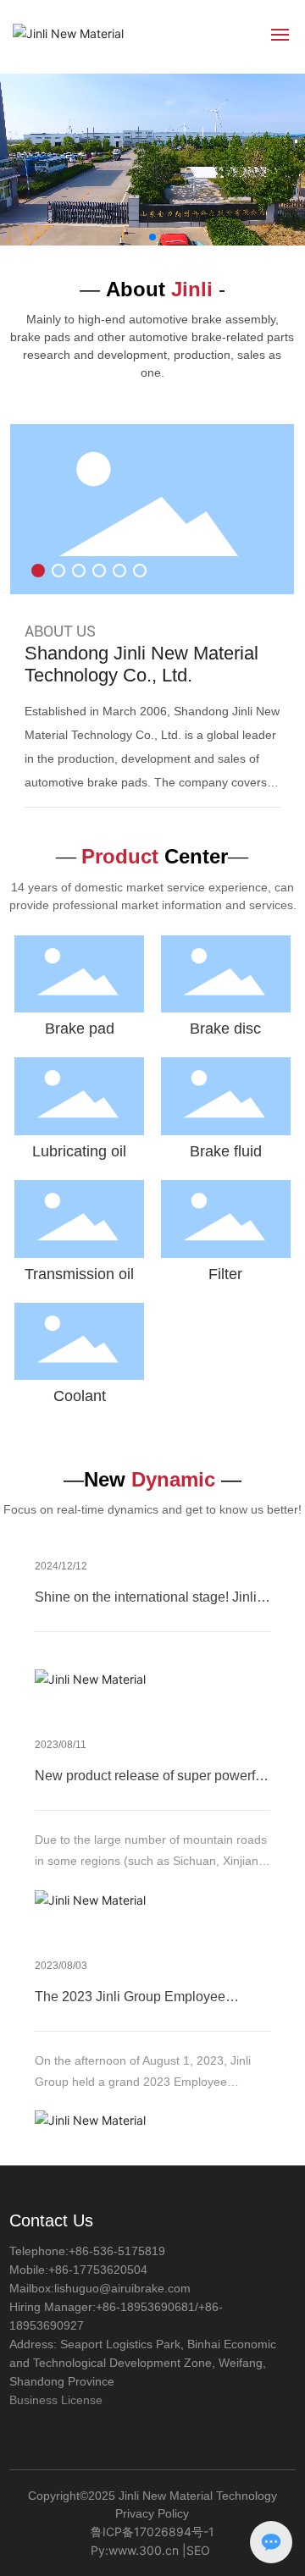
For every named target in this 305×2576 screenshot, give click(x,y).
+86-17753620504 (98, 2270)
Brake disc (225, 1029)
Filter (225, 1274)
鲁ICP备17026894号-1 (152, 2532)
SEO (198, 2550)
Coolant (80, 1396)
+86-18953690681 (145, 2307)
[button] (152, 237)
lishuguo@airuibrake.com (122, 2288)
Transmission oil (79, 1274)
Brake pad (80, 1029)
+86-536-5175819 (117, 2251)
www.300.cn (144, 2550)
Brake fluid (226, 1151)
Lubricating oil (79, 1151)
